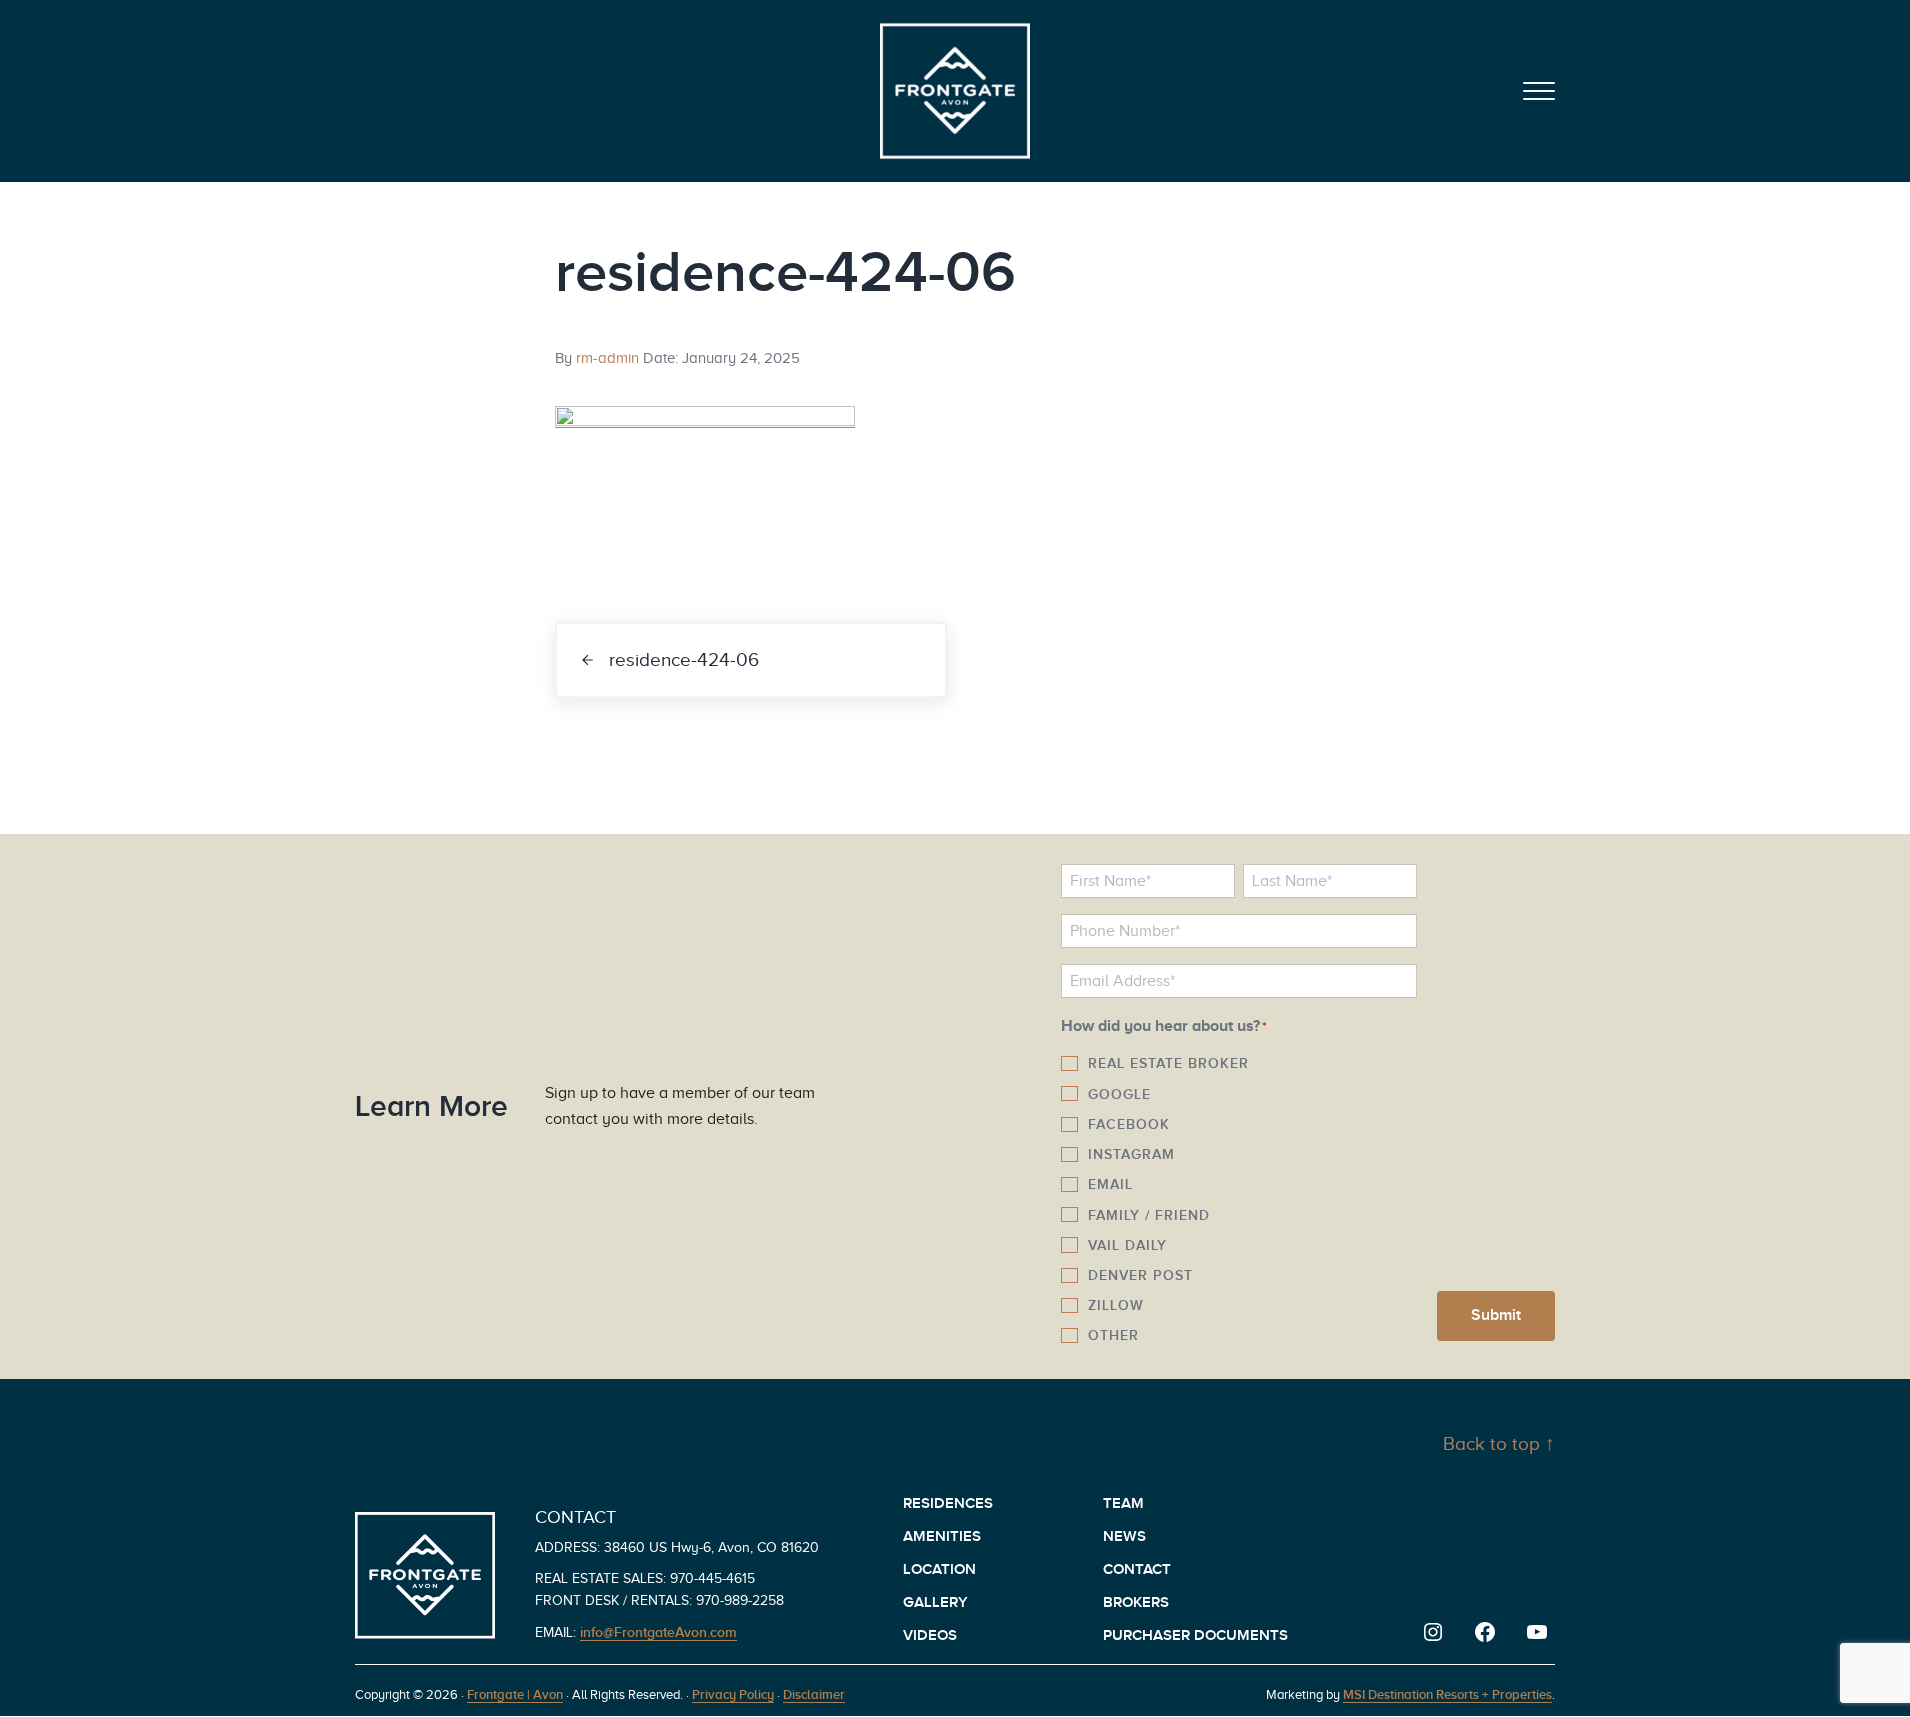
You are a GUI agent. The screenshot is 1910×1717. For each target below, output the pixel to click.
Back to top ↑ (1499, 1443)
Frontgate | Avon (515, 1694)
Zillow (1116, 1305)
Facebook (1129, 1124)
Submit (1496, 1315)
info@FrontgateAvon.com (658, 1632)
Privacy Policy (733, 1694)
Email (1110, 1184)
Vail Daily (1127, 1245)
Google (1119, 1094)
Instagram (1131, 1154)
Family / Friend (1149, 1215)
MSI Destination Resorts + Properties (1447, 1694)
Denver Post (1140, 1275)
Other (1113, 1335)
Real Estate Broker (1168, 1063)
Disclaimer (814, 1694)
